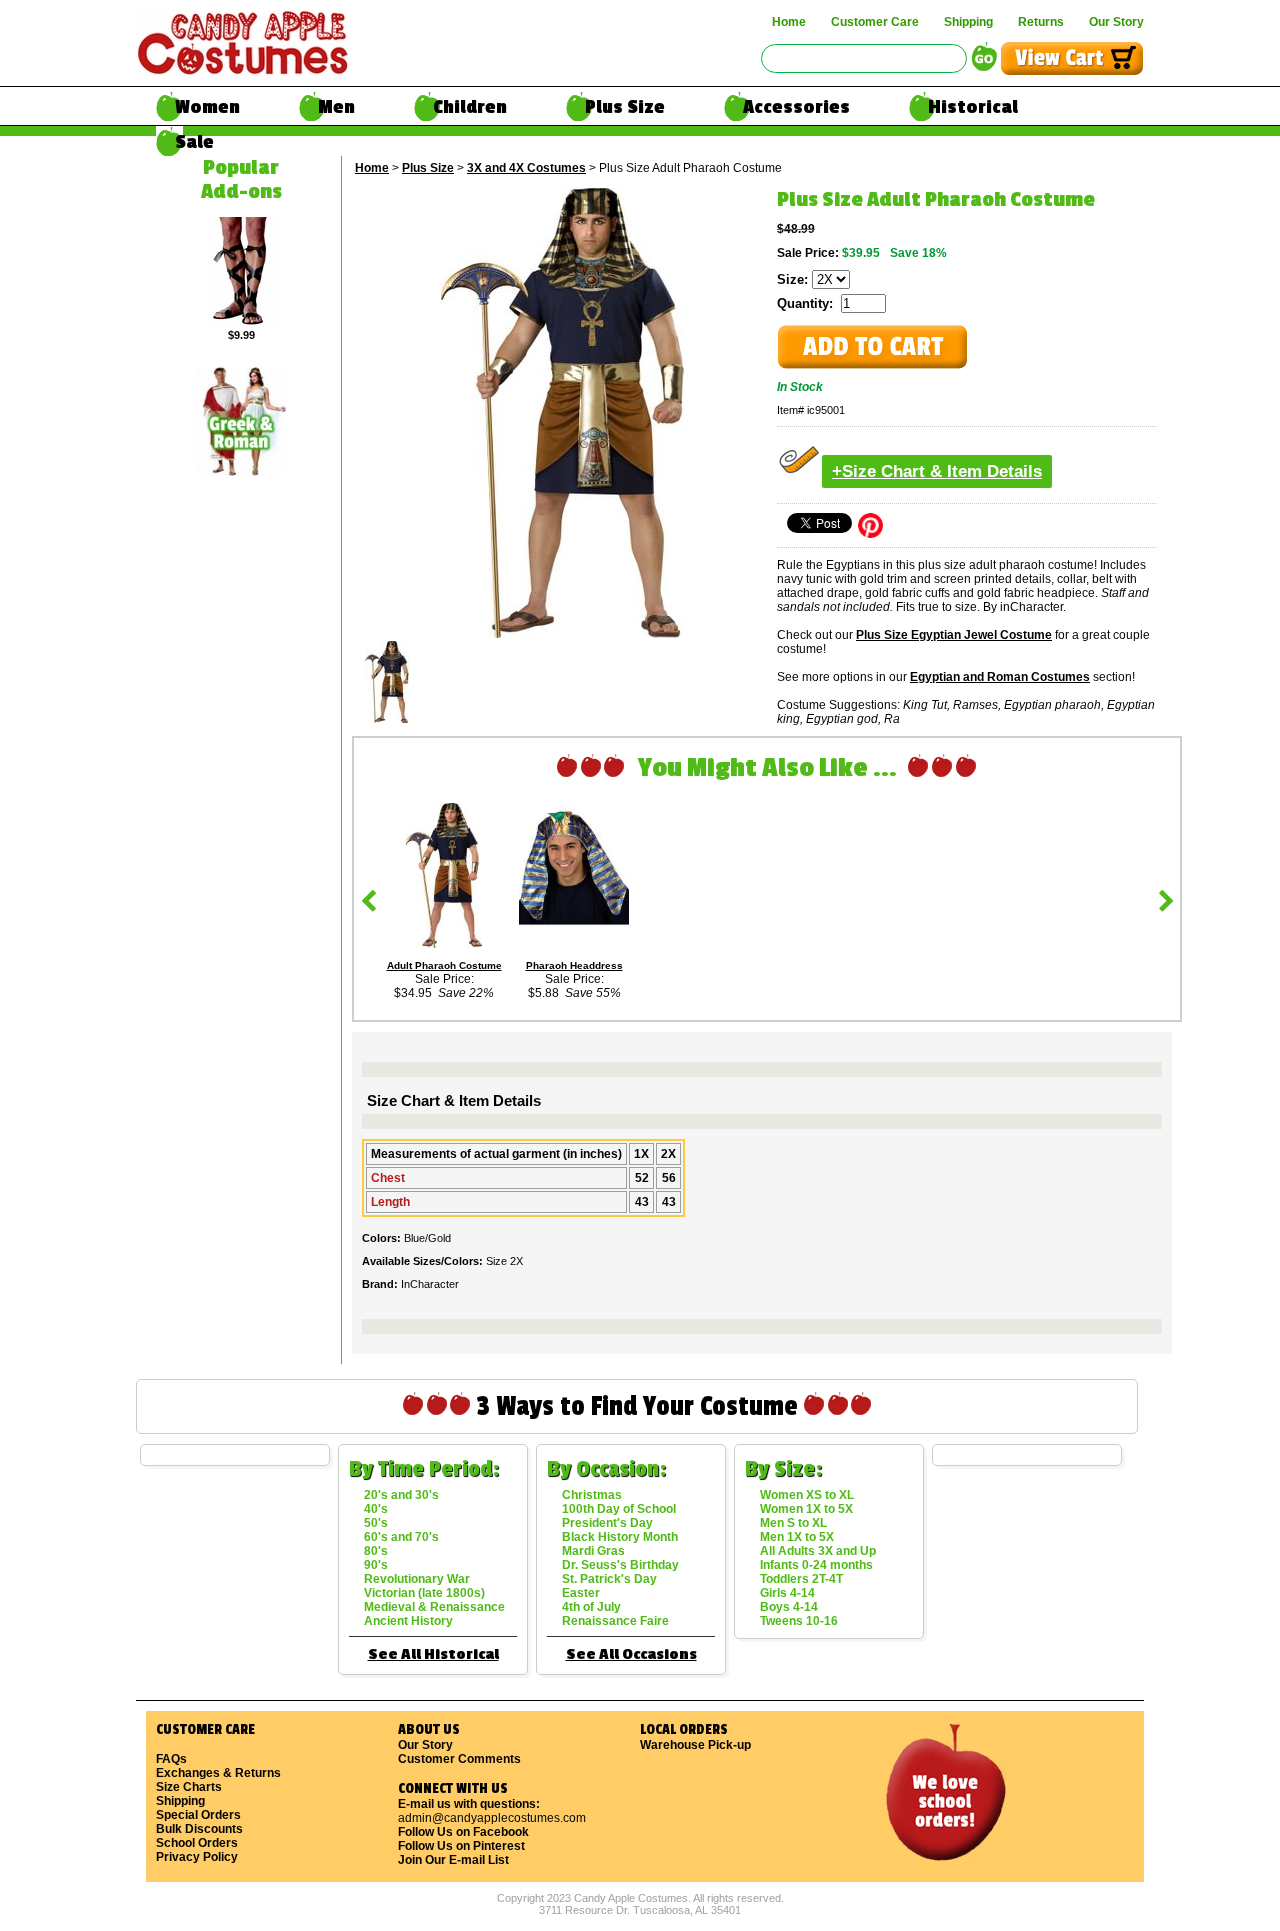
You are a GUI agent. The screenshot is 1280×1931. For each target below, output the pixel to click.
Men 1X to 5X (797, 1537)
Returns (1041, 22)
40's (376, 1509)
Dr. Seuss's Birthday (620, 1565)
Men (336, 107)
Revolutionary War (417, 1579)
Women (207, 107)
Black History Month (620, 1537)
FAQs (171, 1759)
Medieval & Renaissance (434, 1607)
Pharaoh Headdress (574, 965)
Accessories (796, 107)
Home (789, 22)
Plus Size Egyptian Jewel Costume (954, 635)
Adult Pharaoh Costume (444, 965)
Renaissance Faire (615, 1621)
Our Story (1116, 22)
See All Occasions (631, 1654)
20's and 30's (401, 1495)
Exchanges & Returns (218, 1773)
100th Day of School (619, 1509)
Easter (581, 1593)
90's (376, 1565)
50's (376, 1523)
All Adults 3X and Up (818, 1551)
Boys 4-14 (789, 1607)
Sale (194, 142)
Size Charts (189, 1787)
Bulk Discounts (199, 1829)
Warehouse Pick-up (695, 1745)
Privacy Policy (197, 1857)
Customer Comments (459, 1759)
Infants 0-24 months (816, 1565)
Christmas (592, 1495)
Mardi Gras (593, 1551)
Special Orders (198, 1815)
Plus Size (625, 107)
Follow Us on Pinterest (461, 1846)
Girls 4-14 (787, 1593)
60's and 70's (401, 1537)
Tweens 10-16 (799, 1621)
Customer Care (875, 22)
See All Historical (433, 1654)
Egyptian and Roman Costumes (1000, 677)
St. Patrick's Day (609, 1579)
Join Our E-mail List (453, 1860)
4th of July (591, 1607)
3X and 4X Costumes (526, 168)
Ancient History (408, 1621)
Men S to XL (793, 1523)
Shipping (968, 22)
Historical (973, 107)
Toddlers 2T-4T (801, 1579)
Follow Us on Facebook (463, 1832)
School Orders (197, 1843)
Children (470, 107)
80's (376, 1551)
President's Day (607, 1523)
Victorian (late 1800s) (424, 1593)
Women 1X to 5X (806, 1509)
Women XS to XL (807, 1495)
